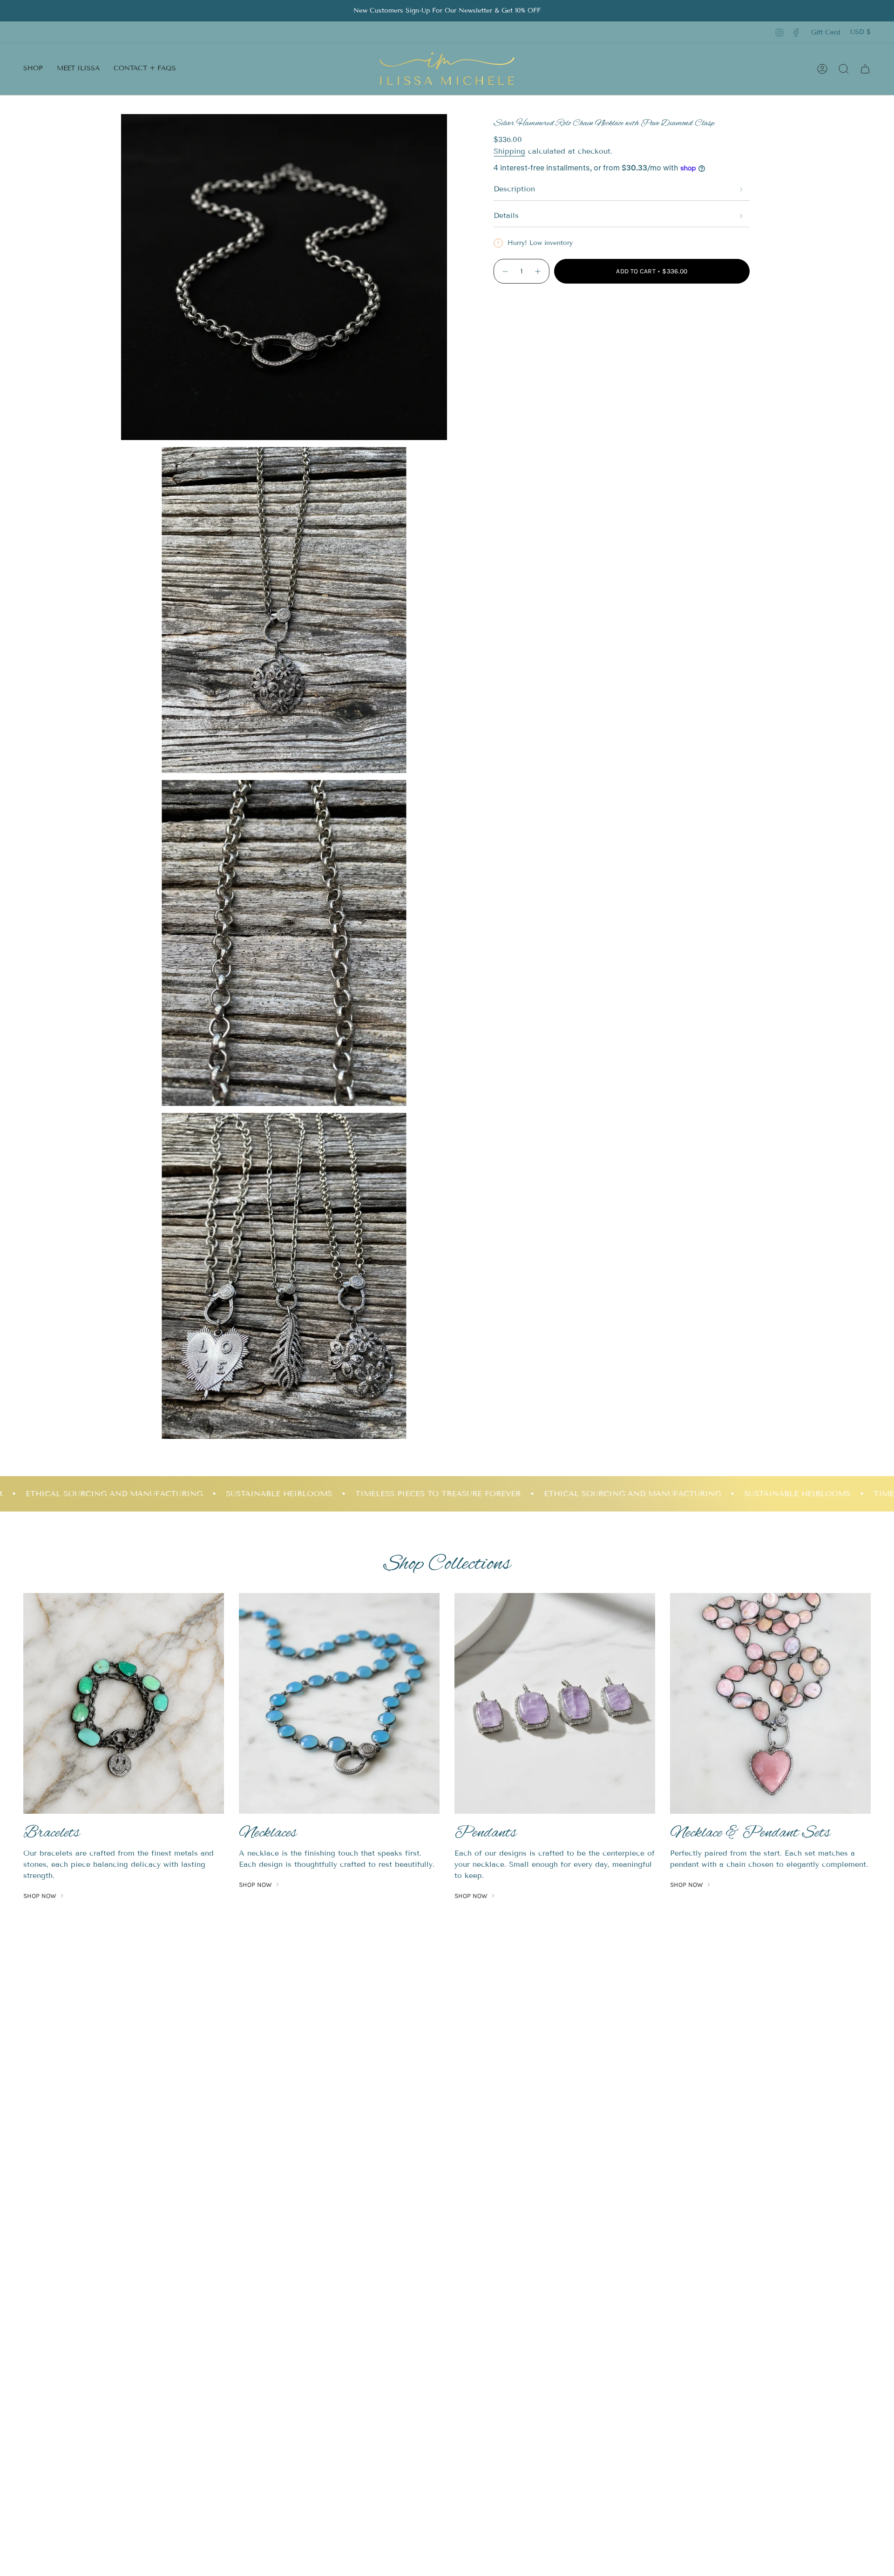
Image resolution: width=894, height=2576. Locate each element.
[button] (33, 69)
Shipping (509, 151)
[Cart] (865, 69)
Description (514, 189)
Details (506, 215)
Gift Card (826, 32)
